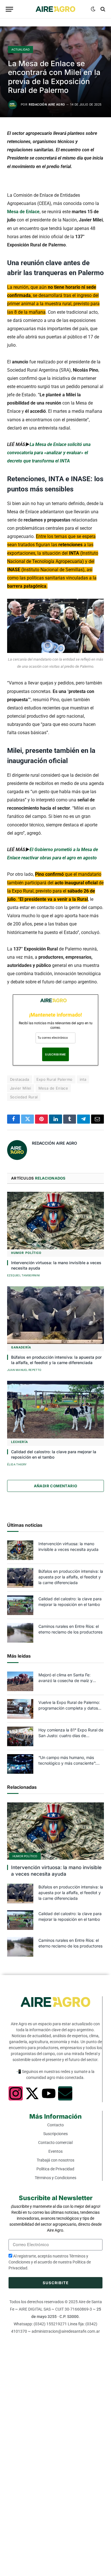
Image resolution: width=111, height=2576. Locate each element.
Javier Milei (21, 1088)
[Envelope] (65, 2093)
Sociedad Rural (24, 1097)
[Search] (102, 9)
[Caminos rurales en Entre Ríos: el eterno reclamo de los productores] (20, 1633)
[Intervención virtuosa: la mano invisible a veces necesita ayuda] (55, 1220)
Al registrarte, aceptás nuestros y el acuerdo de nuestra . (50, 2262)
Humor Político (25, 1856)
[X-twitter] (32, 2093)
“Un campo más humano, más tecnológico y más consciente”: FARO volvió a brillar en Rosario (67, 1763)
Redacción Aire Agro (47, 105)
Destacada (20, 1079)
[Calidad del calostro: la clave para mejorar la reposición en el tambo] (55, 1410)
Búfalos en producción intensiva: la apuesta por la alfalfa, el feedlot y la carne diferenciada (71, 1577)
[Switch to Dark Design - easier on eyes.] (93, 9)
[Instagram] (16, 2093)
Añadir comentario (56, 1486)
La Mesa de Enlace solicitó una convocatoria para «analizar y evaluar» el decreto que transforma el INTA (49, 453)
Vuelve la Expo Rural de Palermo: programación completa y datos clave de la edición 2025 (69, 1708)
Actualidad (20, 49)
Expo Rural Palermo (55, 1079)
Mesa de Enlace (23, 212)
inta (83, 1079)
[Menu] (9, 9)
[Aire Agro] (55, 9)
